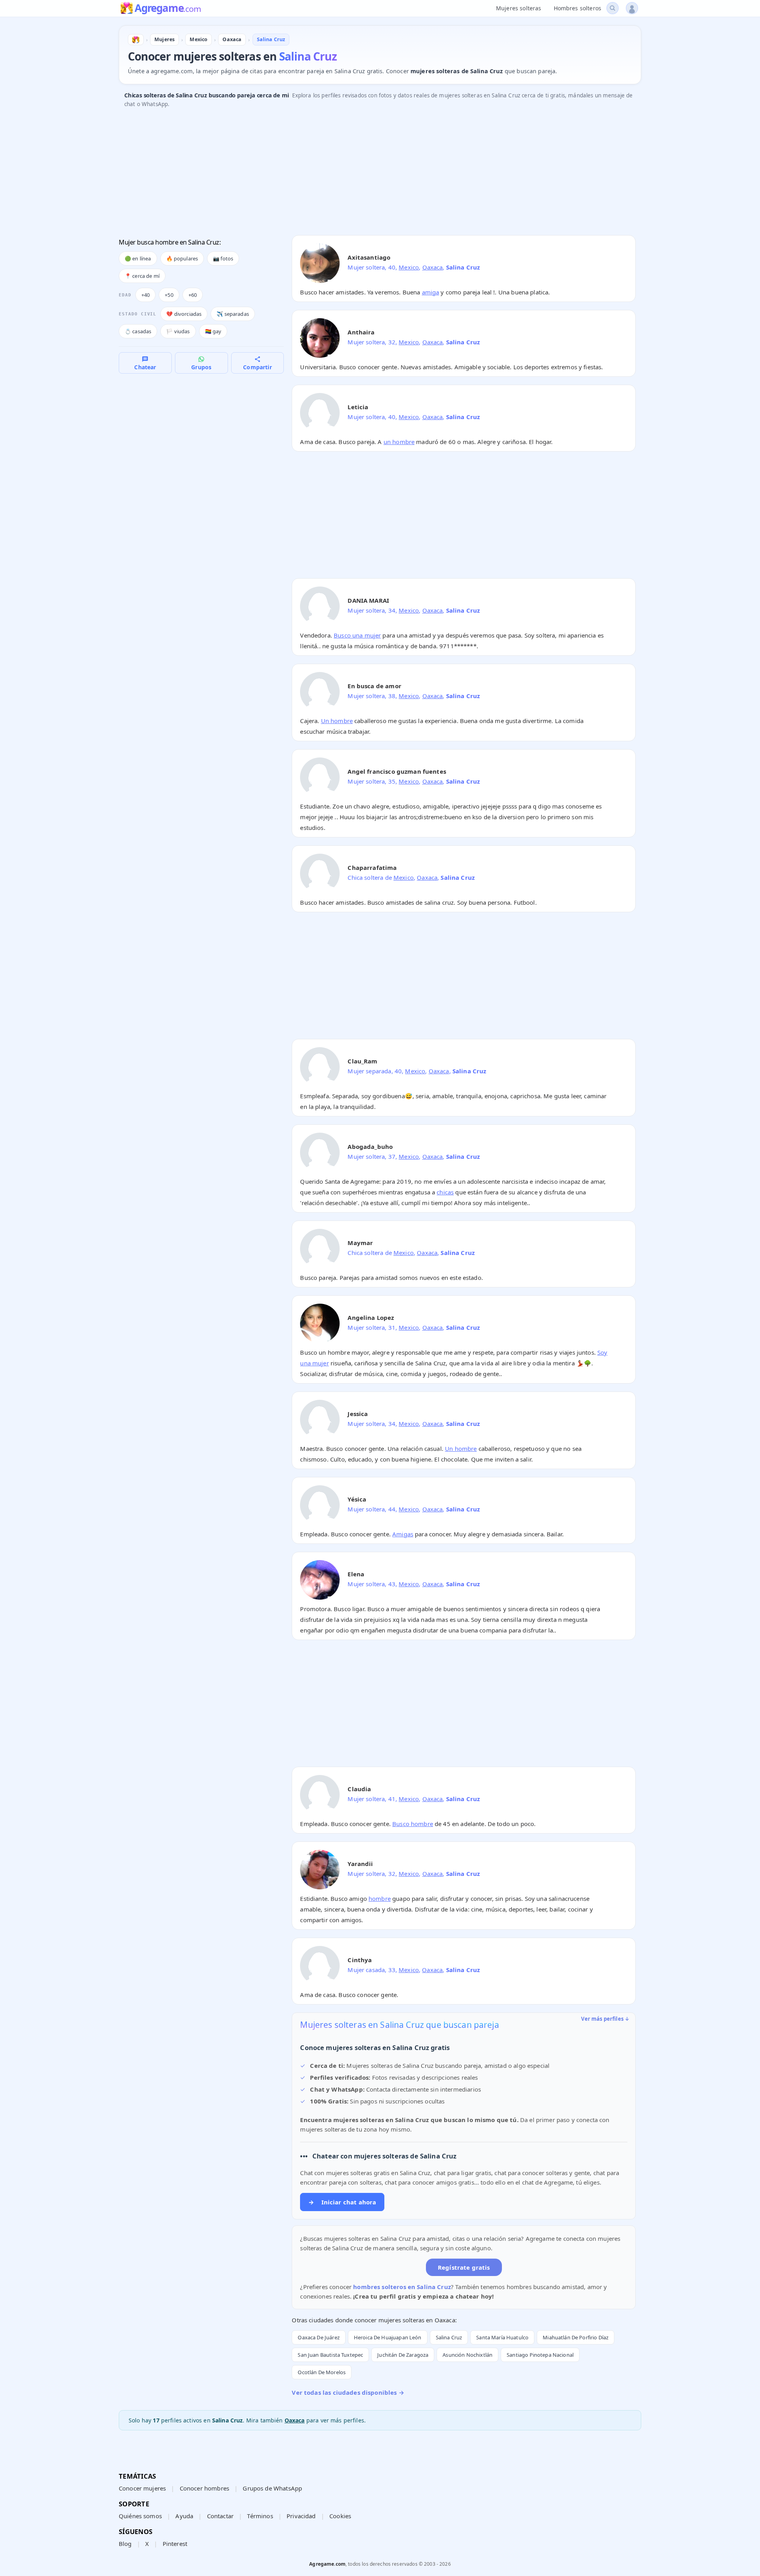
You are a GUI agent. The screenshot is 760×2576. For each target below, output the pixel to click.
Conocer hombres (204, 2488)
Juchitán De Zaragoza (403, 2355)
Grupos (201, 367)
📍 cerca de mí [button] (142, 276)
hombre (380, 1898)
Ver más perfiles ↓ (605, 2019)
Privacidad (301, 2516)
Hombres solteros (578, 8)
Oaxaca (433, 267)
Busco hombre (413, 1824)
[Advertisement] (356, 174)
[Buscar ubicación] (613, 8)
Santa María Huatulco (502, 2337)
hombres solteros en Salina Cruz (402, 2287)
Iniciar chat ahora (342, 2202)
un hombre (399, 442)
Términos (260, 2516)
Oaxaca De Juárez (318, 2337)
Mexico (409, 267)
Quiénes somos (140, 2516)
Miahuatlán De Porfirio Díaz (576, 2337)
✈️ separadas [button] (233, 314)
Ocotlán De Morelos (322, 2372)
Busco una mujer (357, 635)
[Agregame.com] (136, 40)
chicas (445, 1192)
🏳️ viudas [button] (178, 331)
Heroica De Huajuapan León (388, 2337)
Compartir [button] (257, 367)
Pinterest (175, 2544)
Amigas (403, 1534)
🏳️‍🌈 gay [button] (213, 331)
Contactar (220, 2516)
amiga (431, 292)
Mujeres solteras (519, 8)
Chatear (145, 367)
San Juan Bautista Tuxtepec (330, 2355)
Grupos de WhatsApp (272, 2488)
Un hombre (337, 721)
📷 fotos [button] (223, 258)
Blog (125, 2544)
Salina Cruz (449, 2337)
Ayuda (184, 2516)
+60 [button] (193, 295)
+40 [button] (145, 295)
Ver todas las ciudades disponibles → (348, 2392)
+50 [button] (169, 295)
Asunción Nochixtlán (467, 2355)
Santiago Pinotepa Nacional (540, 2355)
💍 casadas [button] (138, 331)
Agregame (168, 9)
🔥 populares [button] (182, 258)
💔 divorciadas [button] (184, 314)
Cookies (340, 2516)
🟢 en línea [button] (138, 258)
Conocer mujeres (142, 2488)
